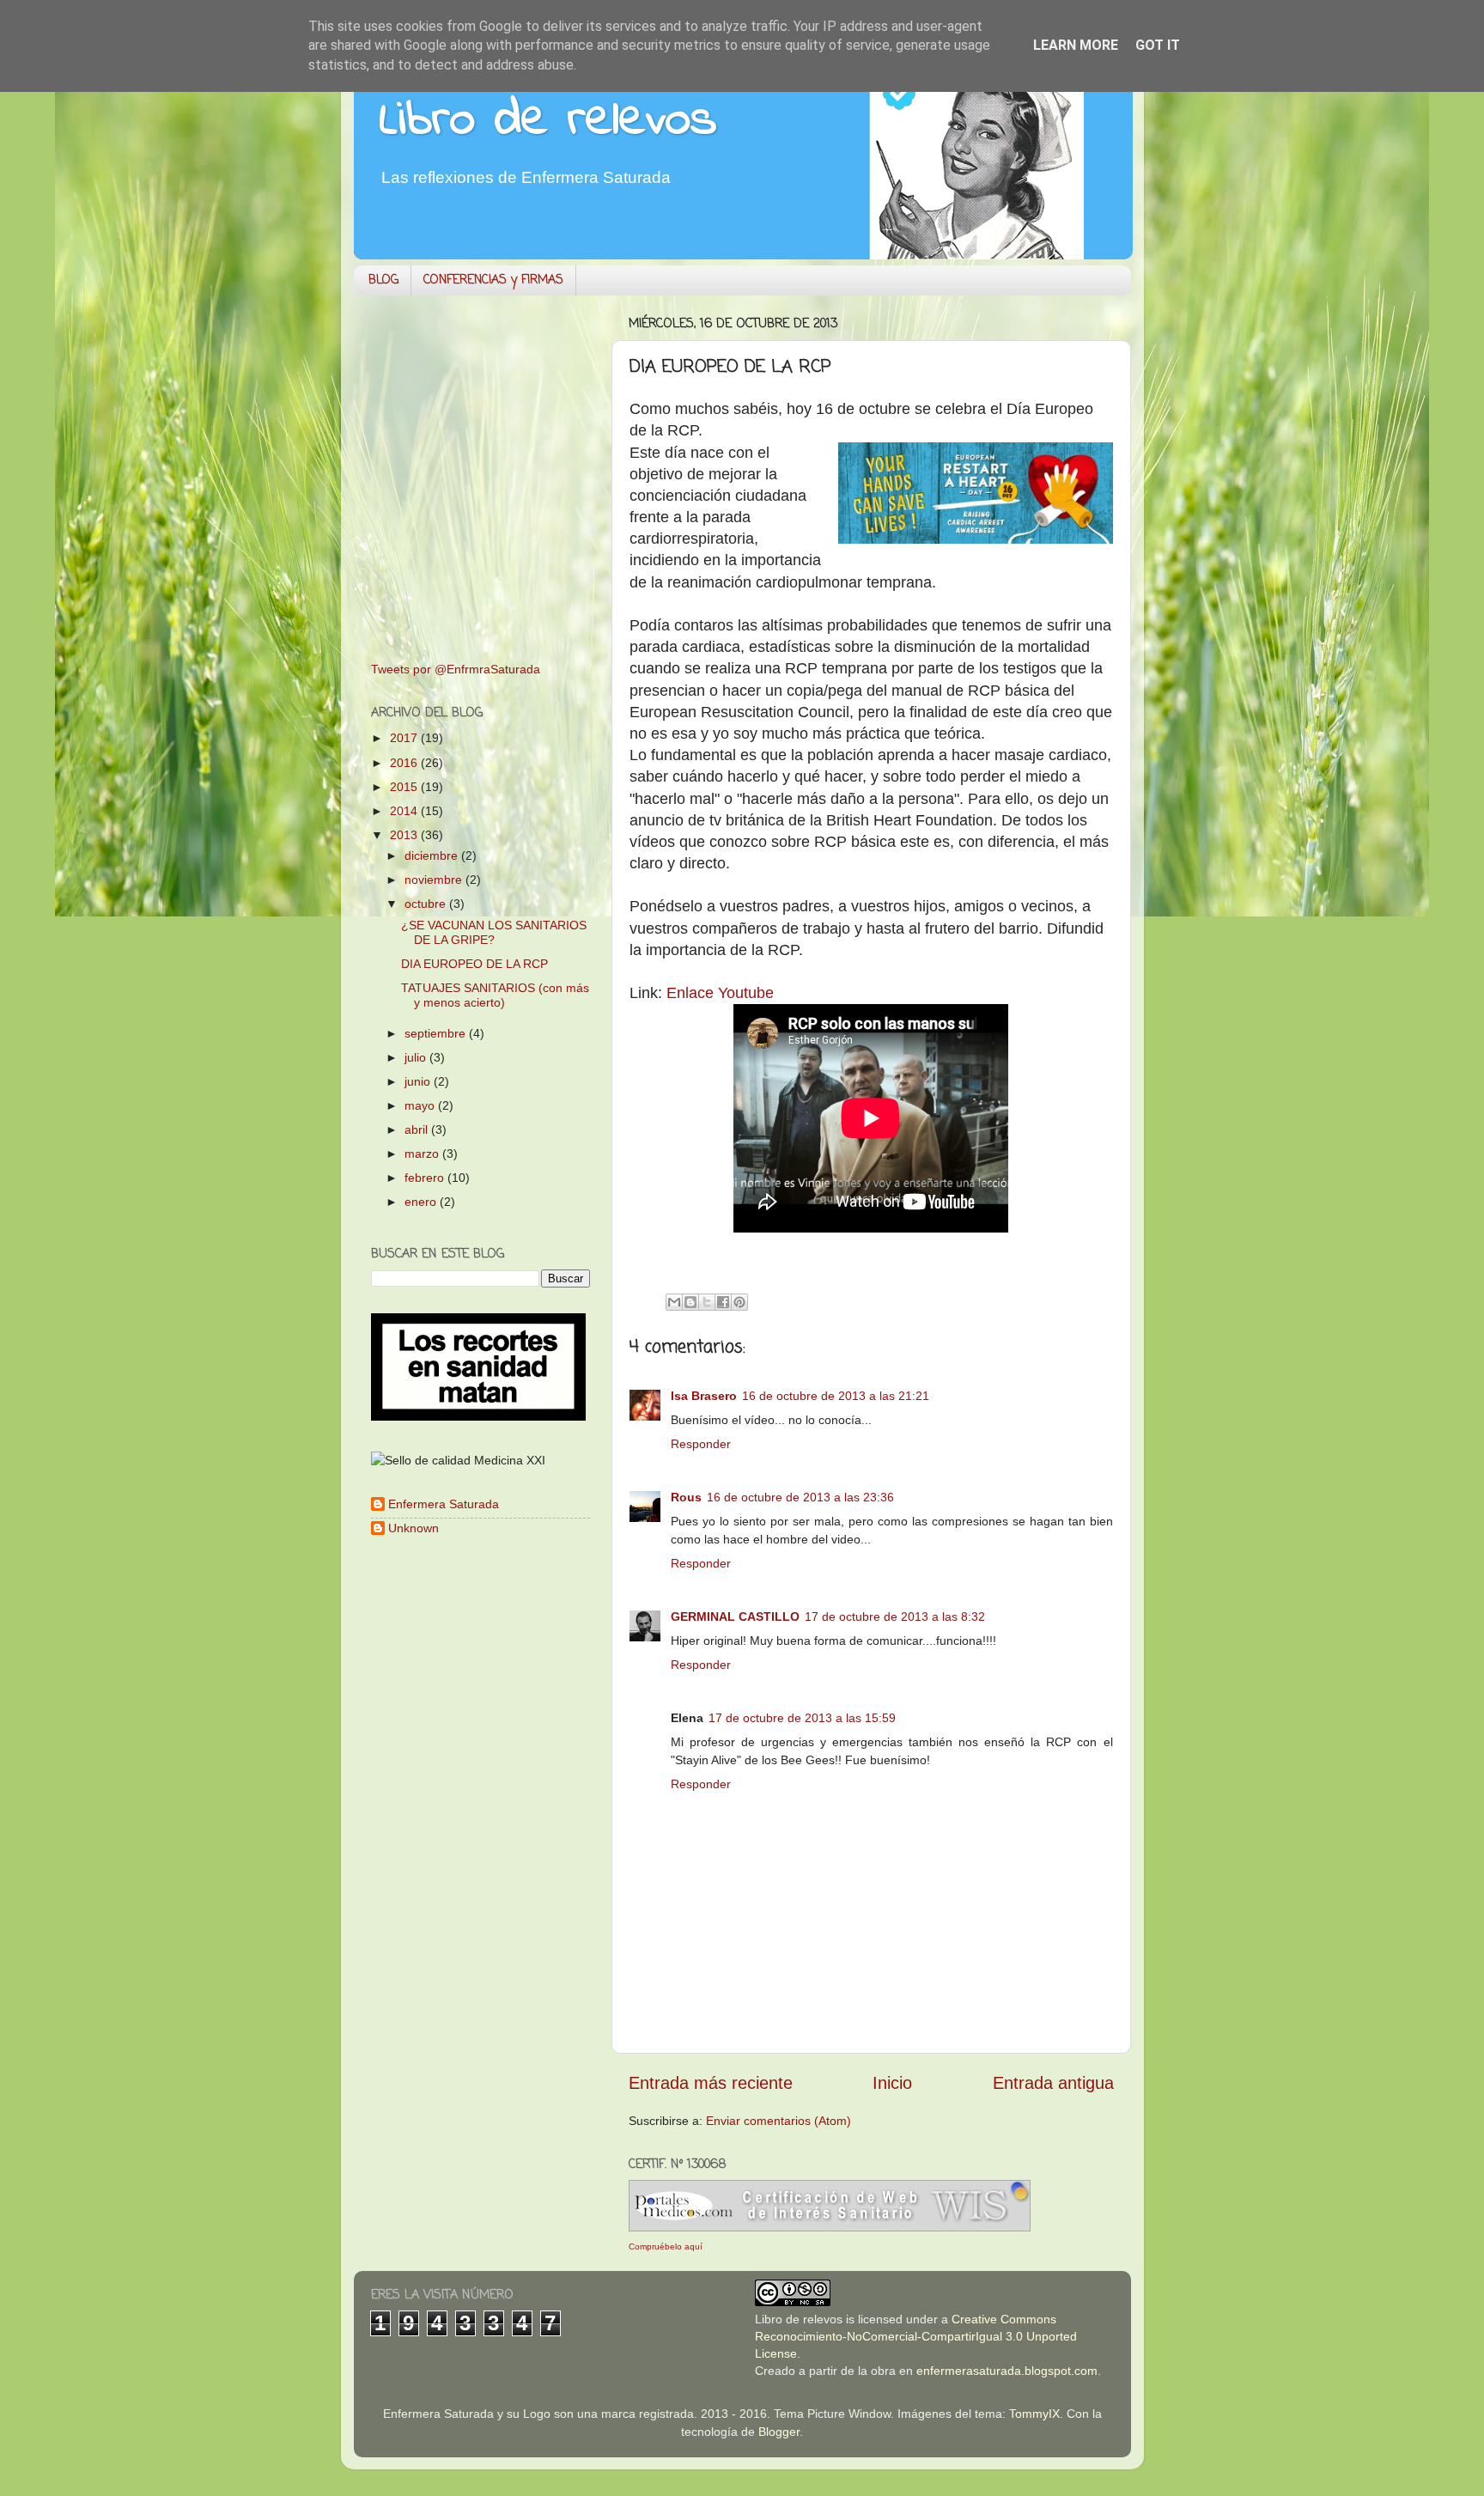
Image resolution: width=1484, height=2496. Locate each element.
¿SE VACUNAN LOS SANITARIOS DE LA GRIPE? (494, 932)
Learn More (1076, 45)
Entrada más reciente (711, 2083)
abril (418, 1129)
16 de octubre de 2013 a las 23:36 (800, 1497)
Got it (1158, 45)
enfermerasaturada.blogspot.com (1007, 2371)
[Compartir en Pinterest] (739, 1302)
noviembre (435, 880)
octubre (427, 904)
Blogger (779, 2432)
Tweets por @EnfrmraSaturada (456, 669)
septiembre (437, 1033)
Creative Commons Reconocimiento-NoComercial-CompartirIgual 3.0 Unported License (916, 2336)
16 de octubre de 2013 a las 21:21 (836, 1396)
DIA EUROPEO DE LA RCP (474, 964)
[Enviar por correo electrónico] (674, 1302)
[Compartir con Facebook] (723, 1302)
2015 (405, 787)
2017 (405, 738)
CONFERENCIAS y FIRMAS (493, 280)
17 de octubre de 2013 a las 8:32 (895, 1616)
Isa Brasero (704, 1396)
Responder (701, 1444)
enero (422, 1202)
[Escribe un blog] (690, 1302)
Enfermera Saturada (444, 1504)
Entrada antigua (1053, 2083)
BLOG (383, 280)
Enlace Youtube (720, 993)
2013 (405, 835)
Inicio (892, 2083)
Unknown (414, 1528)
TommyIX (1034, 2414)
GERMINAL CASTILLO (735, 1616)
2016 (405, 763)
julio (417, 1057)
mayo (421, 1105)
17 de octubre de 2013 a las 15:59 (802, 1718)
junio (419, 1081)
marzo (423, 1154)
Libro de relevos (548, 121)
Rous (686, 1497)
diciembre (433, 855)
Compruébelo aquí (666, 2246)
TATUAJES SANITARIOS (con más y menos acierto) (495, 995)
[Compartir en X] (707, 1302)
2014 (405, 811)
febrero (426, 1178)
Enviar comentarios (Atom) (778, 2121)
